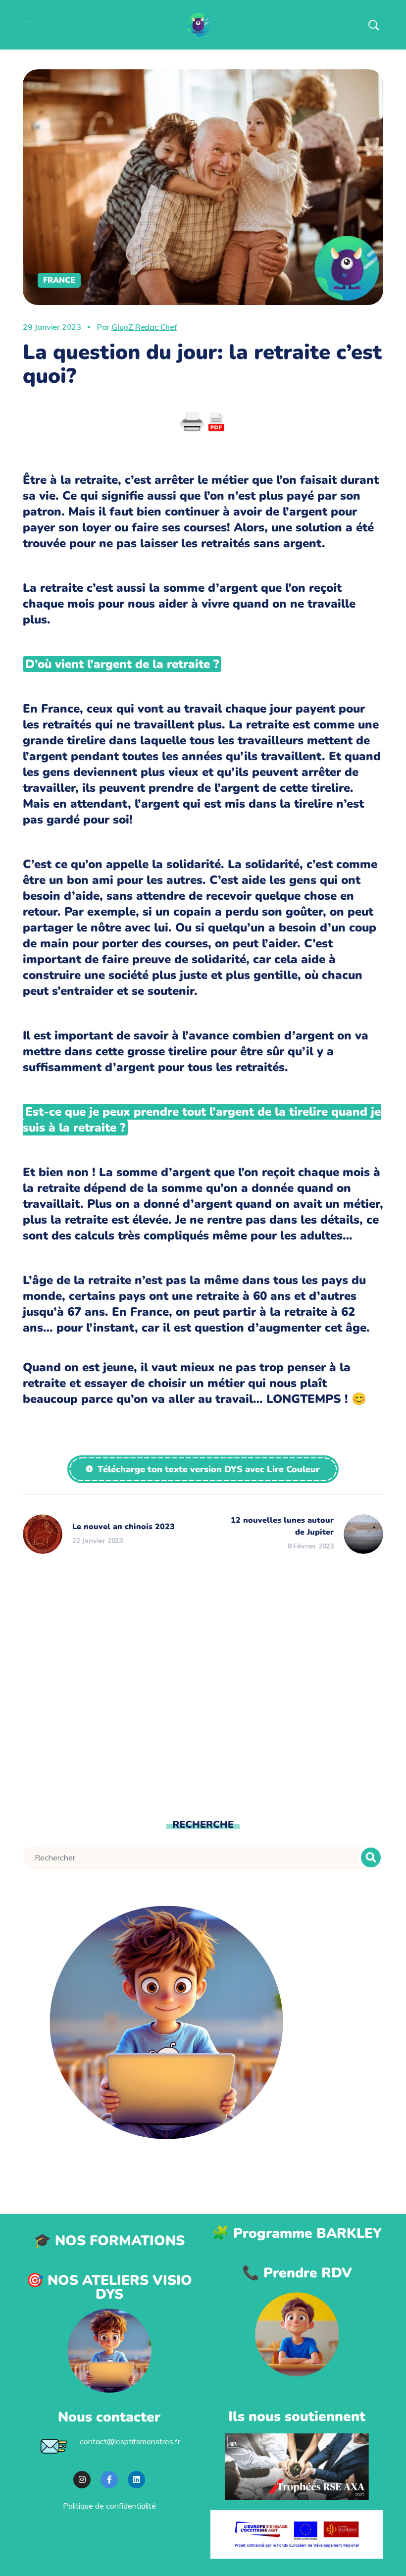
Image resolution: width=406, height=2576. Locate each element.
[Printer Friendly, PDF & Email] (203, 422)
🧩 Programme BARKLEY (297, 2233)
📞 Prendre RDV (297, 2273)
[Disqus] (203, 1693)
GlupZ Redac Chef (144, 327)
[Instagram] (82, 2480)
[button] (203, 1469)
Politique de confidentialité (109, 2506)
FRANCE (59, 280)
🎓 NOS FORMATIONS (109, 2241)
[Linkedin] (136, 2480)
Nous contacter (109, 2417)
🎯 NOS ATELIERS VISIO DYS (109, 2287)
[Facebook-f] (109, 2480)
